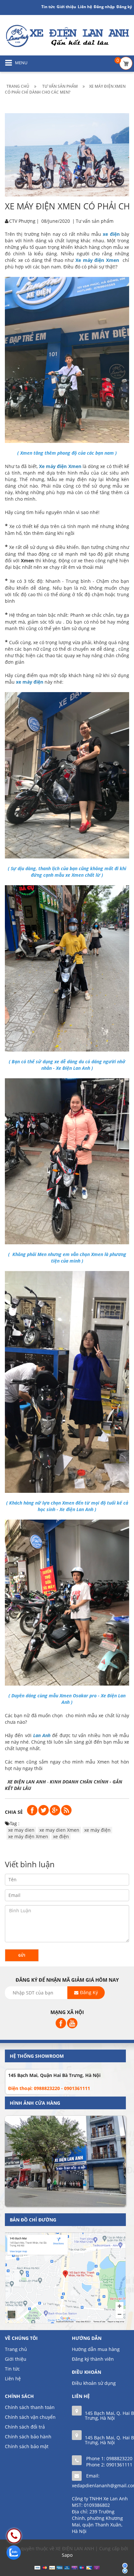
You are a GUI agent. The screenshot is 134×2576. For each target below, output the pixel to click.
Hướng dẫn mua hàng (96, 2349)
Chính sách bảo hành (28, 2437)
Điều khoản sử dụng (94, 2383)
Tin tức (12, 2369)
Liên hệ (85, 7)
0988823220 (119, 2458)
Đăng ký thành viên (93, 2359)
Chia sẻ (14, 1812)
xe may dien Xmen (59, 1830)
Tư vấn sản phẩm (95, 221)
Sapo (67, 2555)
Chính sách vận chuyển (30, 2417)
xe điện (61, 1836)
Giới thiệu (66, 7)
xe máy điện (97, 1830)
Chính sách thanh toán (30, 2407)
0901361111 (119, 2465)
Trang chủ (16, 2349)
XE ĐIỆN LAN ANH (27, 1782)
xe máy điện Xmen (28, 1836)
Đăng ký (124, 7)
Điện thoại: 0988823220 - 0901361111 (49, 2088)
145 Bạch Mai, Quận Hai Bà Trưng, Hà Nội (54, 2075)
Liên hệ (13, 2379)
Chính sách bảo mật (27, 2446)
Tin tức (48, 7)
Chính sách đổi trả (25, 2427)
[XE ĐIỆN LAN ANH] (67, 35)
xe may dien (21, 1830)
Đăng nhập (104, 7)
